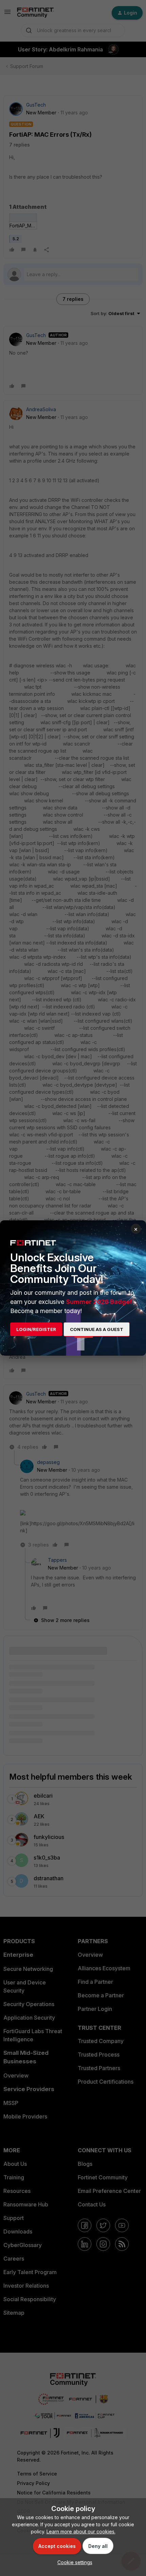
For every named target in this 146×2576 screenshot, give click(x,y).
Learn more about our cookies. (81, 2531)
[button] (73, 2562)
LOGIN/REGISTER (36, 1329)
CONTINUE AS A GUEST (97, 1329)
